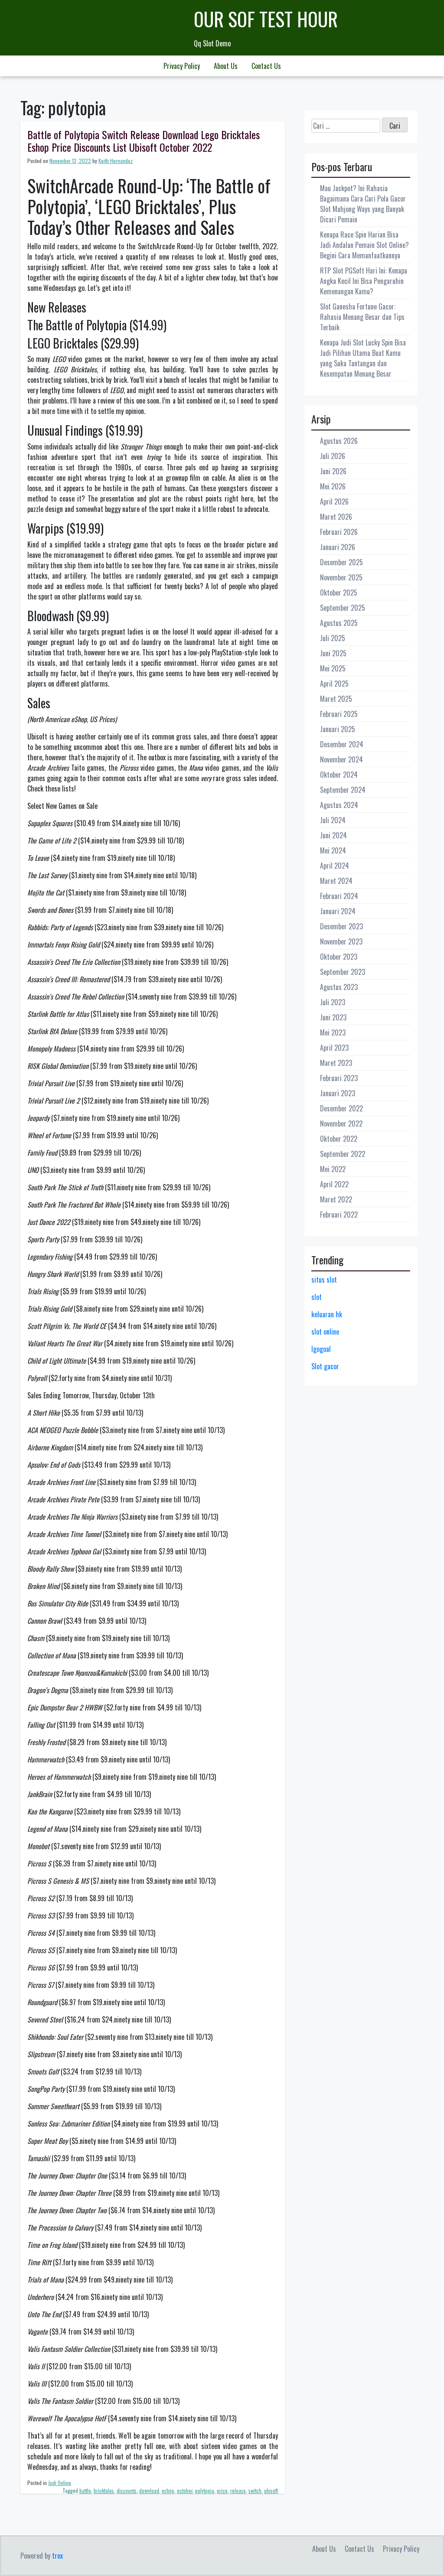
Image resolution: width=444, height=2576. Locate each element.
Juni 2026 (333, 471)
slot (317, 1297)
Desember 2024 (342, 744)
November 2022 (341, 1124)
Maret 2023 (336, 1063)
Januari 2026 (338, 547)
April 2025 (334, 684)
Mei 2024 (333, 850)
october (185, 2490)
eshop (168, 2490)
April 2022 (334, 1184)
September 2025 (343, 608)
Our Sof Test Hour (266, 19)
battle (85, 2490)
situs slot (324, 1280)
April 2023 (334, 1048)
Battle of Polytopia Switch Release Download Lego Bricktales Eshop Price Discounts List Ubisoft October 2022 (144, 141)
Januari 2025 (338, 729)
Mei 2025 (333, 668)
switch (255, 2490)
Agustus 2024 (339, 805)
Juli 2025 (333, 638)
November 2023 (341, 941)
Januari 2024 (338, 911)
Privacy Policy (182, 66)
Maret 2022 (336, 1199)
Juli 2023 (333, 1002)
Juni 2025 (333, 653)
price (222, 2490)
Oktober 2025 (339, 593)
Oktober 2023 (339, 957)
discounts (127, 2490)
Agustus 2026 (339, 441)
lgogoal (321, 1349)
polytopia (205, 2490)
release (238, 2490)
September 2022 (343, 1154)
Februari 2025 (339, 714)
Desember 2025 (341, 562)
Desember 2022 (341, 1108)
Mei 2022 (333, 1169)
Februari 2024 (339, 896)
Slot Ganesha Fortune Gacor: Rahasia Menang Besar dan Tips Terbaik (362, 317)
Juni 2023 (333, 1017)
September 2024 (343, 790)
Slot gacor (325, 1366)
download (149, 2490)
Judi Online (60, 2483)
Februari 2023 (339, 1078)
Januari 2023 (338, 1093)
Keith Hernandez (116, 161)
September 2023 (343, 972)
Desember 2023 (341, 926)
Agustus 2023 (339, 987)
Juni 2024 (333, 835)
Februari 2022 (339, 1215)
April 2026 (334, 502)
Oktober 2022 (339, 1139)
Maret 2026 (336, 517)
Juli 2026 (333, 456)
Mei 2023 (333, 1032)
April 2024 (335, 866)
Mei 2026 (333, 486)
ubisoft (271, 2490)
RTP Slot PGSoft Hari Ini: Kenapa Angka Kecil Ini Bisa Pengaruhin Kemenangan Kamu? (364, 281)
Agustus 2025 (339, 623)
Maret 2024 (336, 881)
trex (57, 2556)
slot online (325, 1332)
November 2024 (341, 759)
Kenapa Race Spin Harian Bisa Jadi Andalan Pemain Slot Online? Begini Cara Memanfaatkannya (364, 245)
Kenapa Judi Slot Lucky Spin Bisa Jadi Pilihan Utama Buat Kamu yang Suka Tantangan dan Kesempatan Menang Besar (363, 358)
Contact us (266, 66)
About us (226, 66)
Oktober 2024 (339, 775)
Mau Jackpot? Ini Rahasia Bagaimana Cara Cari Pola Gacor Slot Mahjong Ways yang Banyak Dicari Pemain (363, 204)
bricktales (104, 2490)
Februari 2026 (339, 532)
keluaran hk (327, 1314)
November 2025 (341, 577)
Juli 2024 (333, 820)
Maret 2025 (336, 699)
